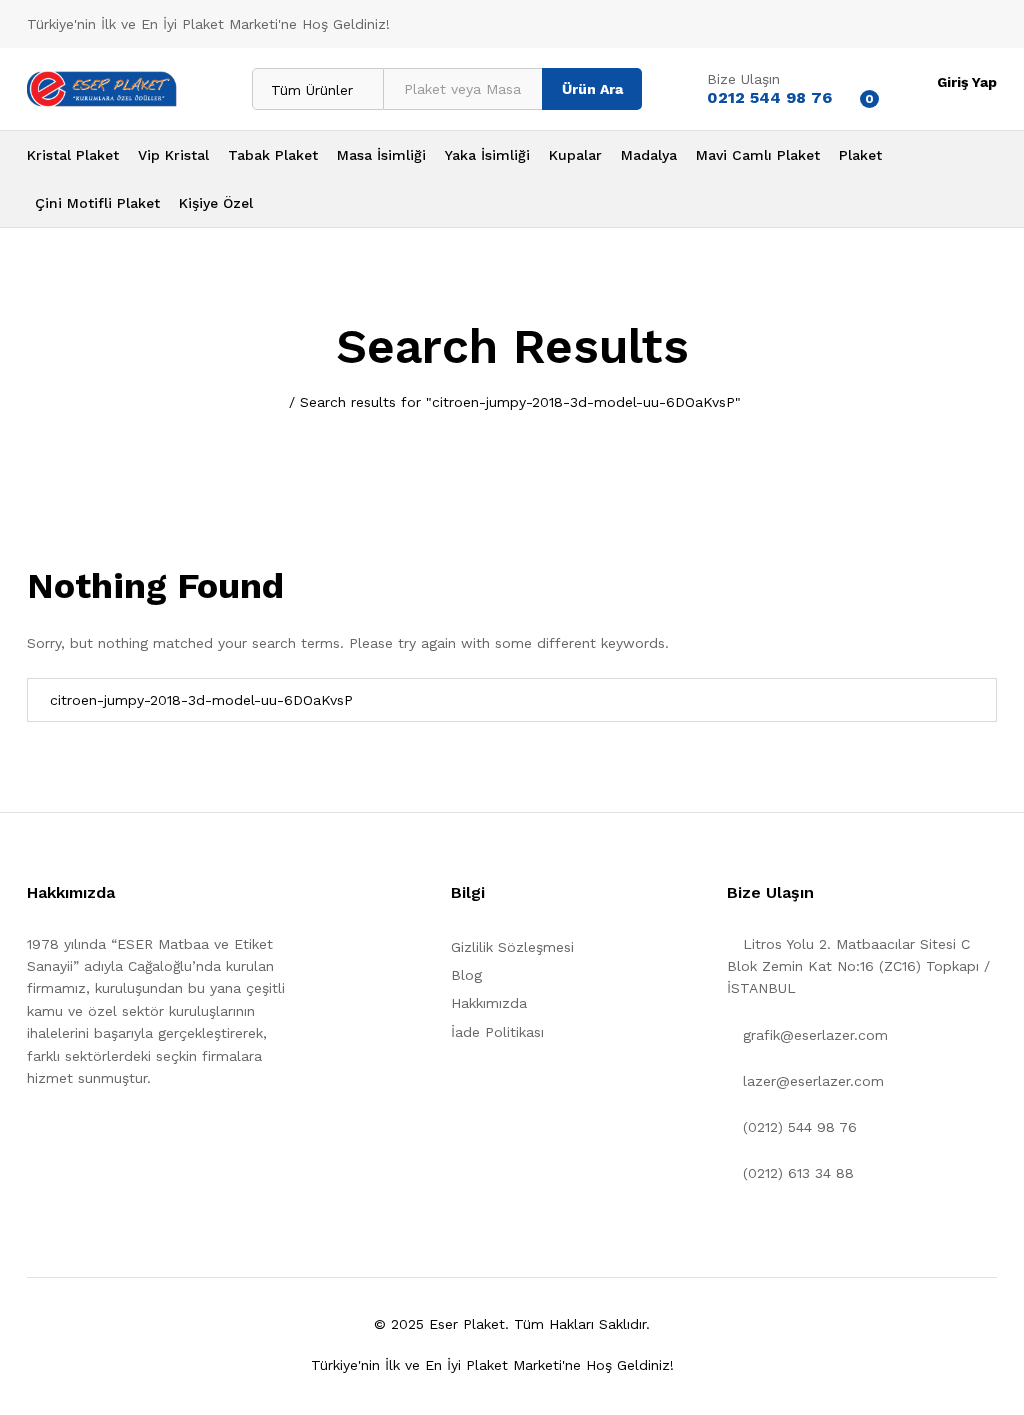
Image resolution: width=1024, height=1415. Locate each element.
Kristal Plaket (73, 155)
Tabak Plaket (273, 155)
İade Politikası (497, 1032)
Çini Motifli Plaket (97, 203)
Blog (466, 975)
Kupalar (575, 155)
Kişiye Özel (216, 203)
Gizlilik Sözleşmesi (512, 947)
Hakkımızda (489, 1003)
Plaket (860, 155)
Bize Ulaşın (743, 79)
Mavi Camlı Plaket (758, 155)
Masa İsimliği (381, 155)
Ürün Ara (592, 89)
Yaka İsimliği (487, 155)
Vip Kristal (173, 155)
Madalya (649, 155)
